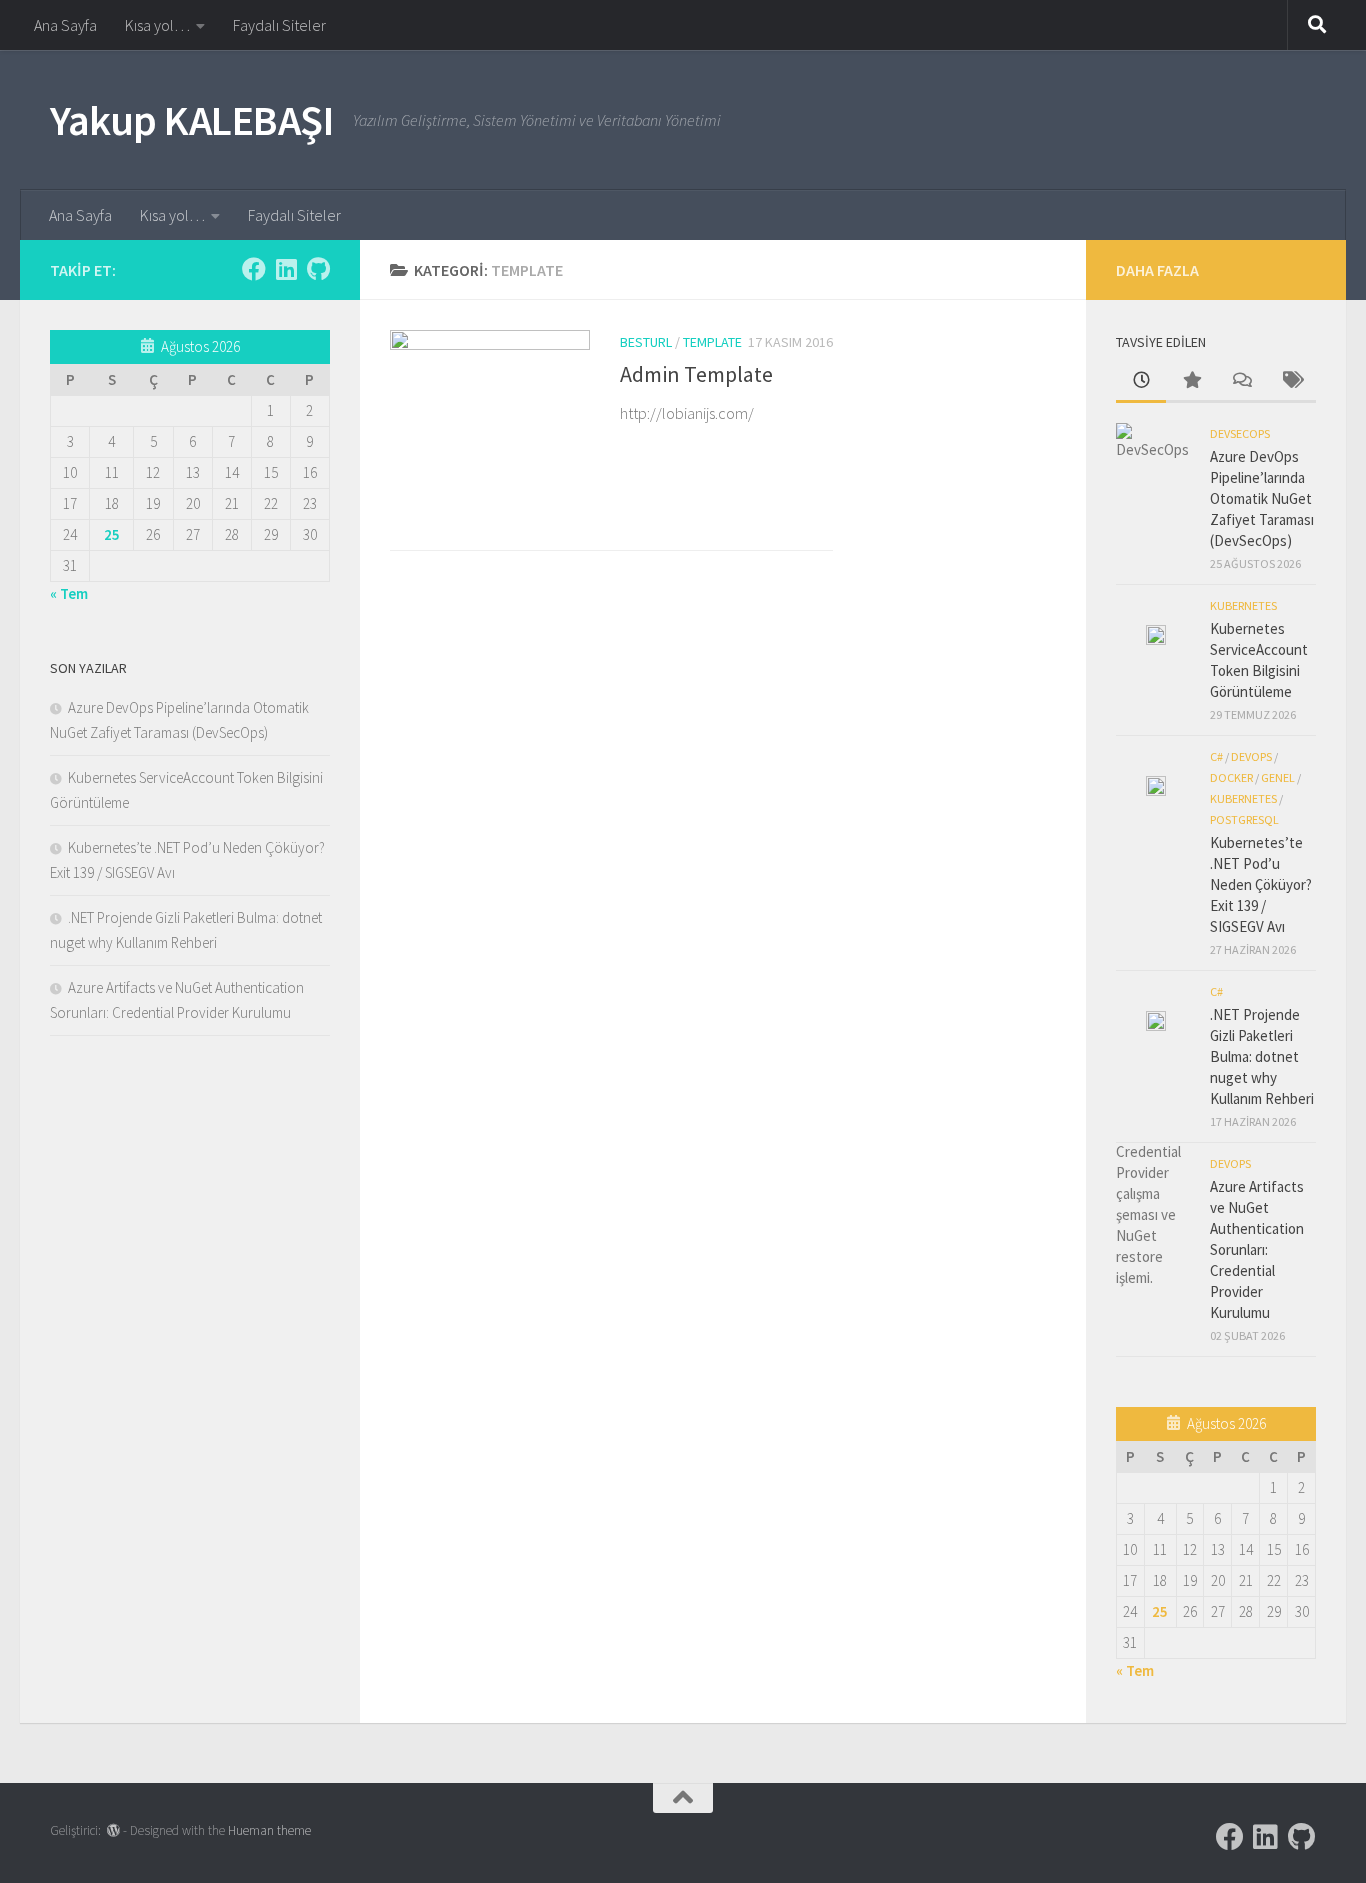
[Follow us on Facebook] (254, 269)
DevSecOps (1240, 433)
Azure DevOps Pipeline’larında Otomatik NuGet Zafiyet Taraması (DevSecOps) (1262, 498)
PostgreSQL (1244, 819)
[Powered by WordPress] (113, 1830)
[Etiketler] (1291, 381)
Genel (1278, 777)
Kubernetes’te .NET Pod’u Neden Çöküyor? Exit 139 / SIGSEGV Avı (1261, 884)
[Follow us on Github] (318, 269)
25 (112, 534)
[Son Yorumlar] (1241, 381)
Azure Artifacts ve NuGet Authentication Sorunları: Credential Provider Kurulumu (1257, 1249)
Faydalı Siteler (279, 25)
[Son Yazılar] (1141, 381)
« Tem (69, 593)
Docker (1231, 777)
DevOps (1251, 756)
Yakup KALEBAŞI (191, 120)
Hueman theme (269, 1830)
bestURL (646, 342)
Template (712, 342)
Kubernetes (1243, 605)
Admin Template (696, 374)
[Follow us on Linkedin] (286, 269)
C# (1216, 756)
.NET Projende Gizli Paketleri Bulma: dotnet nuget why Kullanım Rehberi (1262, 1056)
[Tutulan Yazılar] (1191, 381)
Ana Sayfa (65, 25)
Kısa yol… (157, 25)
